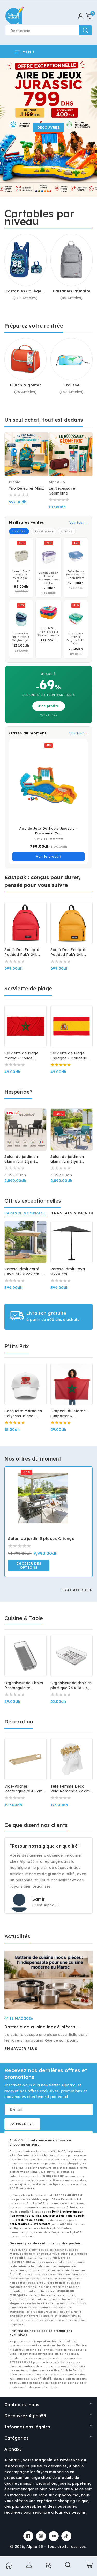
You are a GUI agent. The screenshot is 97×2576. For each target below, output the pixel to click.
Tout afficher (77, 1590)
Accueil (8, 2565)
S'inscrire (22, 2124)
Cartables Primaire (72, 291)
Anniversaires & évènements (30, 2224)
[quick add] (42, 451)
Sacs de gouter (43, 531)
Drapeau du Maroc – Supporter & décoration (70, 1414)
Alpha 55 (35, 2547)
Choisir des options (29, 1566)
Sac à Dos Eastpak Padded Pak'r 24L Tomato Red (22, 952)
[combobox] (48, 30)
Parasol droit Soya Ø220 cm (68, 1271)
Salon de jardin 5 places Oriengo (41, 1538)
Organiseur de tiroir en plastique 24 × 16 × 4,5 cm (71, 1685)
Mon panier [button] (88, 2565)
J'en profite (49, 706)
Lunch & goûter (25, 385)
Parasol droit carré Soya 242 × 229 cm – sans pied (24, 1272)
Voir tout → (79, 523)
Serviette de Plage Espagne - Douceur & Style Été (70, 1056)
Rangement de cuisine (25, 2216)
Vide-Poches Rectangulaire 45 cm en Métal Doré (24, 1789)
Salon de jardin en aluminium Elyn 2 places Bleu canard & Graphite (70, 1159)
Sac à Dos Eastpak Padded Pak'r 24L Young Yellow (68, 952)
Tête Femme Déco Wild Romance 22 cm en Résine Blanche (70, 1789)
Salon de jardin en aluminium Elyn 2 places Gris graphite (23, 1159)
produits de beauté (30, 2220)
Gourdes (67, 531)
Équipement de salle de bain (64, 2216)
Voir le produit (48, 857)
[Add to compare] (42, 440)
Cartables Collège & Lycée (25, 291)
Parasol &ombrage (25, 1213)
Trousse (72, 385)
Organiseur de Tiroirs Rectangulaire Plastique (24, 1685)
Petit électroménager (67, 2212)
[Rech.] (68, 2566)
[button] (89, 16)
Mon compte (28, 2565)
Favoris (48, 2565)
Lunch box (19, 531)
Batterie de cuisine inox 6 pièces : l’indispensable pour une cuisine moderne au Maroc (41, 2027)
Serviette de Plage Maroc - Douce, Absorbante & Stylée (24, 1056)
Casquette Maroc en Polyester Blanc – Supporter (23, 1414)
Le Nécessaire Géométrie (62, 491)
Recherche (85, 30)
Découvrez (49, 127)
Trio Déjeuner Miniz (27, 488)
